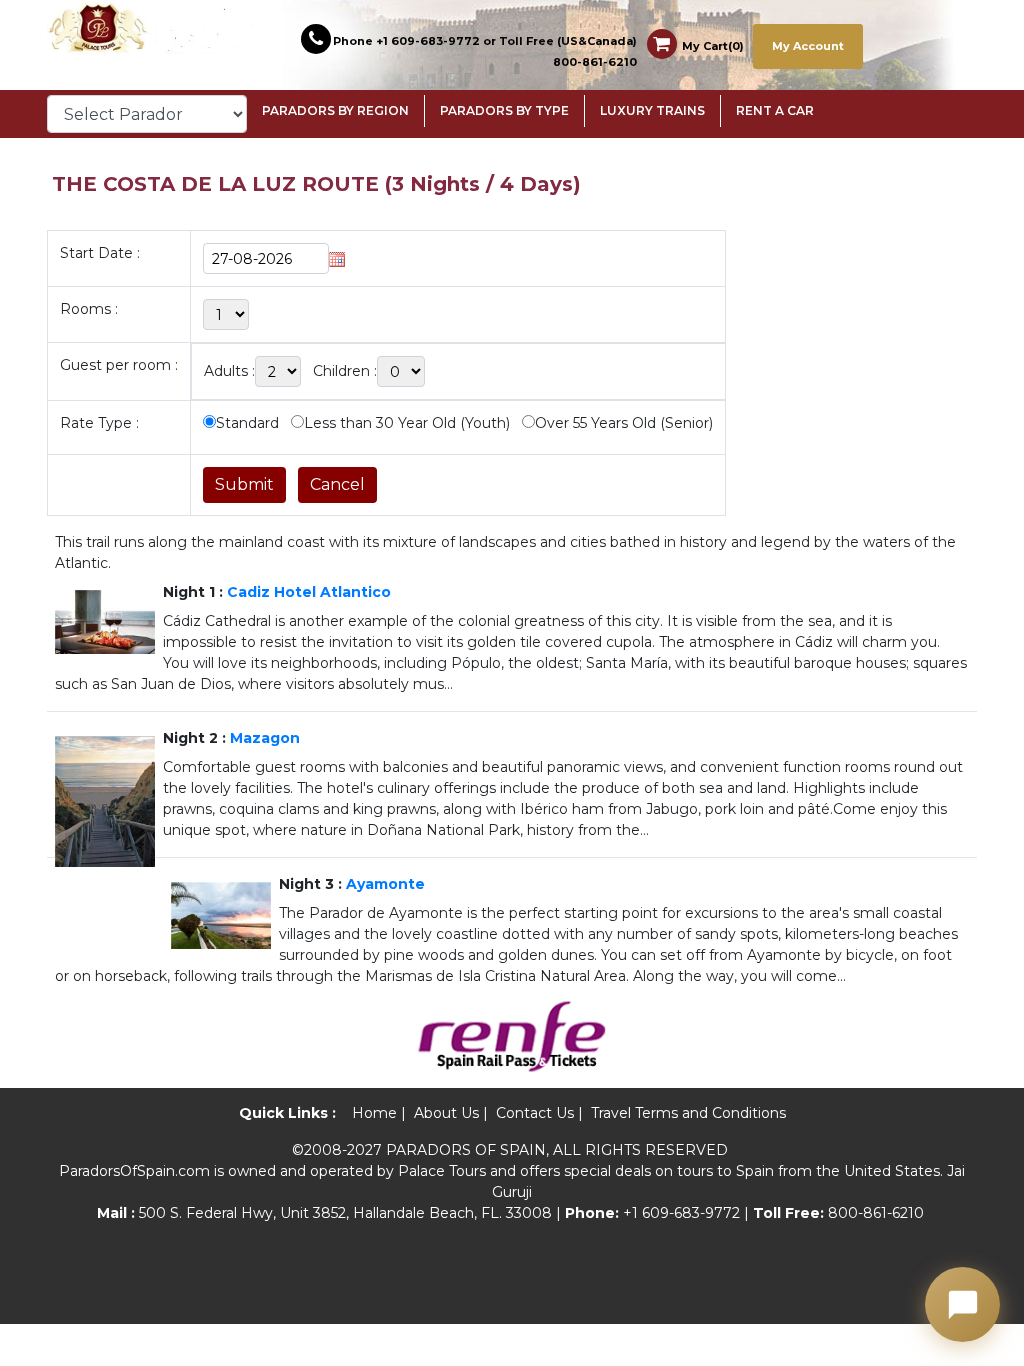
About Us (446, 1113)
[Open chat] (962, 1304)
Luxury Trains (652, 110)
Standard (247, 423)
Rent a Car (775, 110)
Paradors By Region (335, 110)
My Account (808, 46)
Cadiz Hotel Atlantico (309, 592)
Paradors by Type (504, 110)
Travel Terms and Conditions (688, 1113)
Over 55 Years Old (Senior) (624, 423)
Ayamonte (385, 884)
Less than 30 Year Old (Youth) (407, 423)
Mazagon (265, 738)
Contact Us (535, 1113)
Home (374, 1113)
